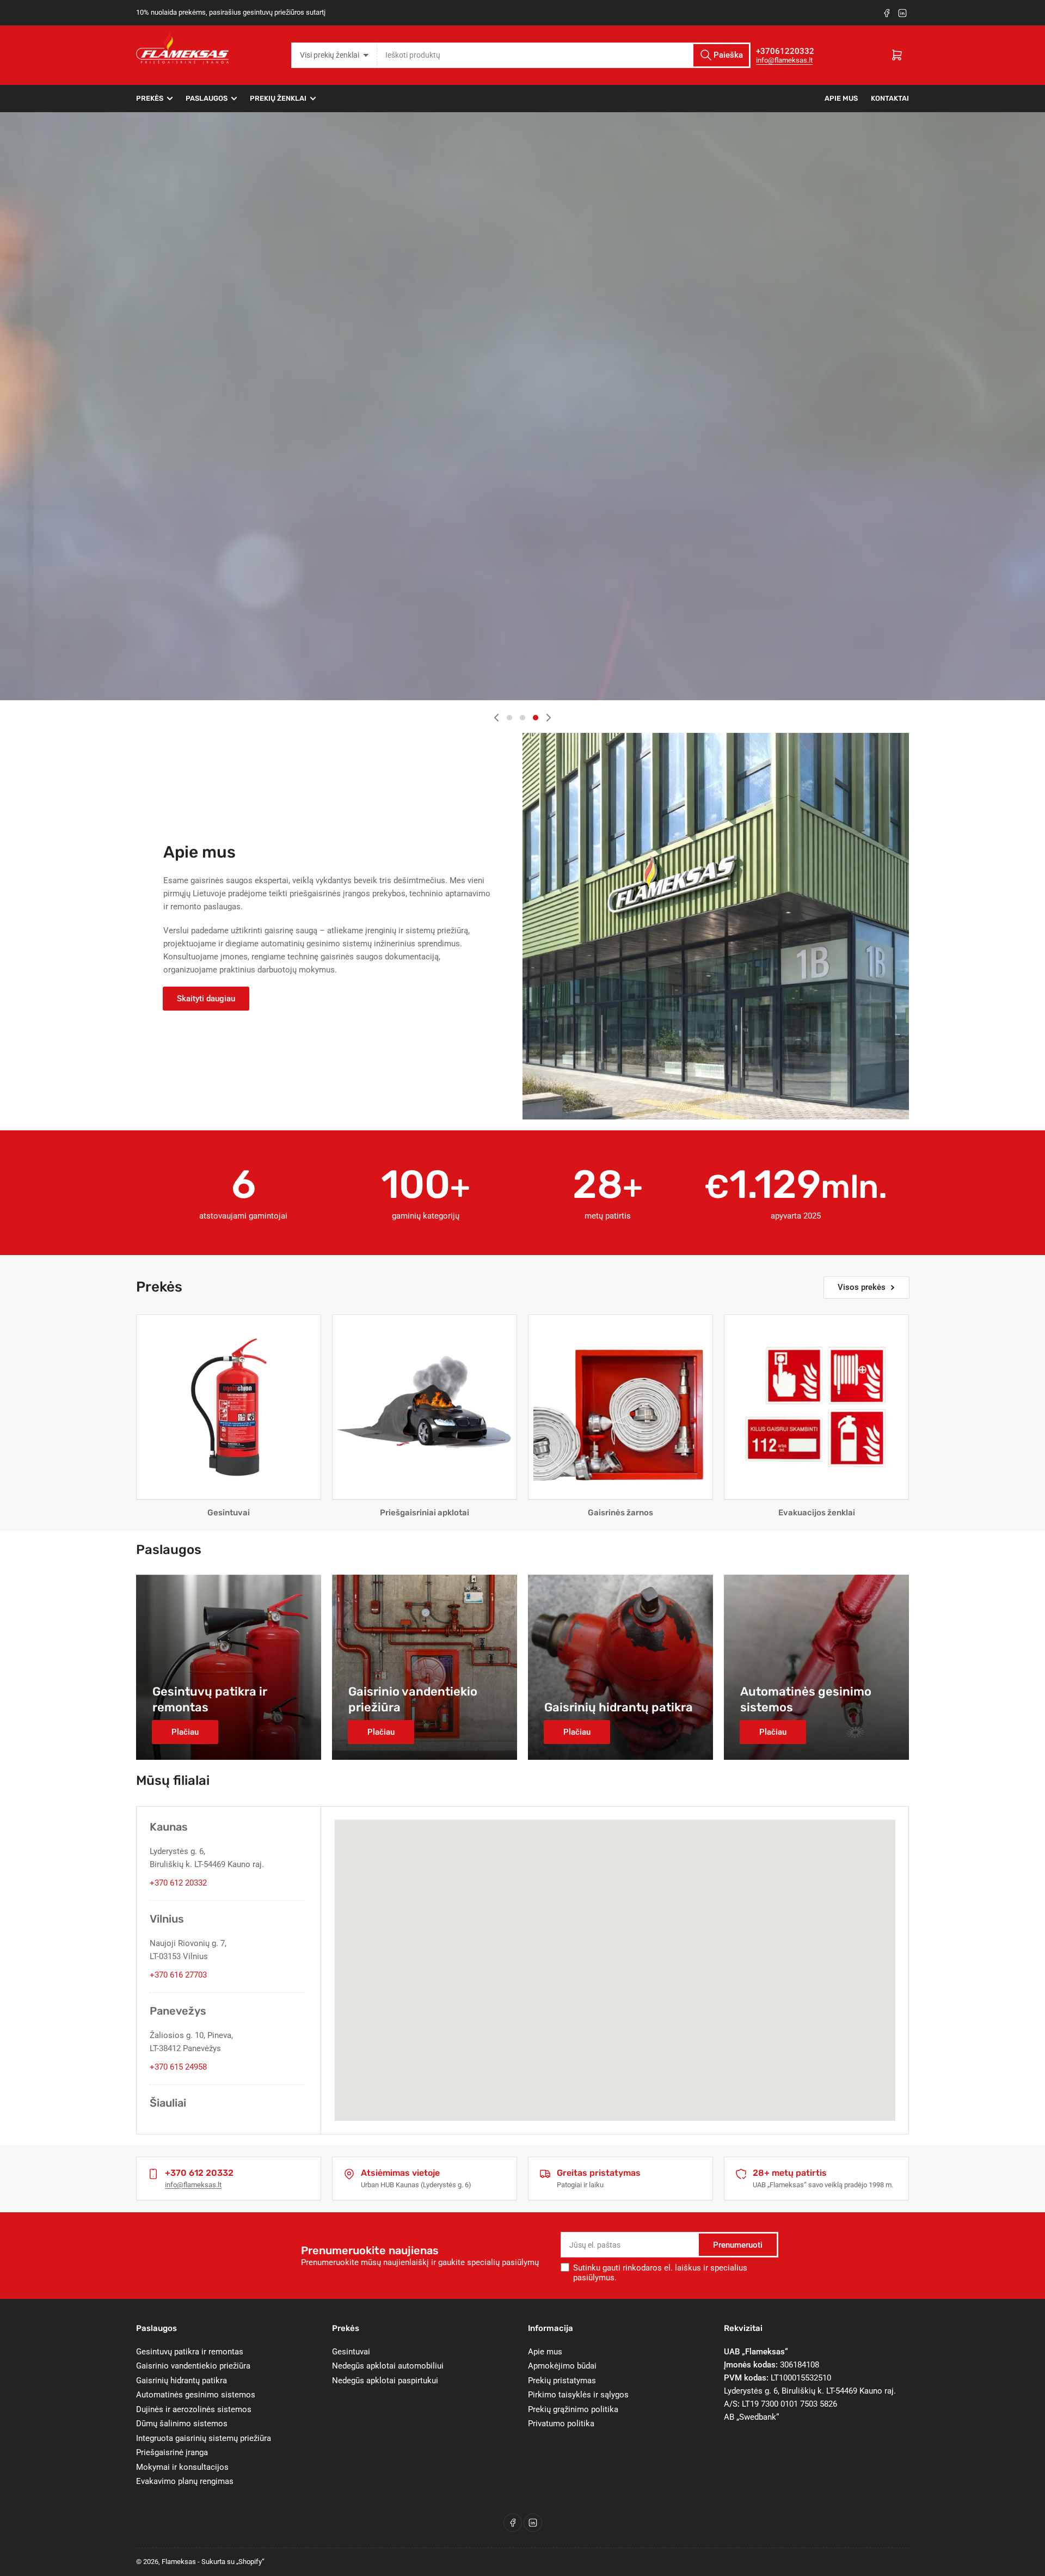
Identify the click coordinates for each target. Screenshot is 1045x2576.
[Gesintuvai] (229, 1407)
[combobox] (564, 55)
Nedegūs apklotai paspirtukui (385, 2381)
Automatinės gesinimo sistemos (196, 2395)
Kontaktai (890, 98)
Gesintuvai (229, 1513)
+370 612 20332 (178, 1883)
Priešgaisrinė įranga (172, 2452)
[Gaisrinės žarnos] (620, 1407)
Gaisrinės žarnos (620, 1513)
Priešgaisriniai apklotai (425, 1513)
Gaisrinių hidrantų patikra (182, 2381)
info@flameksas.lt (784, 60)
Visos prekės (862, 1287)
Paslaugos (207, 98)
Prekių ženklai (278, 98)
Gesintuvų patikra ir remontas (190, 2352)
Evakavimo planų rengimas (185, 2481)
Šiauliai (168, 2103)
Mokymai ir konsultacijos (182, 2467)
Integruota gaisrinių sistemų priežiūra (204, 2438)
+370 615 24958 (178, 2067)
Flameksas (179, 2562)
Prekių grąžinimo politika (573, 2409)
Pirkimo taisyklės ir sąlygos (578, 2395)
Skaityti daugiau (206, 999)
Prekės (150, 98)
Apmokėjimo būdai (562, 2366)
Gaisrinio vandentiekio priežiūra (193, 2366)
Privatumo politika (561, 2424)
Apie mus (545, 2352)
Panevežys (178, 2011)
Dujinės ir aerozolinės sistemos (194, 2409)
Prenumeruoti (738, 2245)
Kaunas (169, 1827)
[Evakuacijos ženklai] (816, 1407)
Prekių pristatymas (562, 2381)
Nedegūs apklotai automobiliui (388, 2366)
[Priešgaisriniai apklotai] (425, 1407)
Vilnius (167, 1919)
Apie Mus (841, 98)
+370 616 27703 (178, 1975)
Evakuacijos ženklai (817, 1513)
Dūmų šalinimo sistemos (182, 2424)
